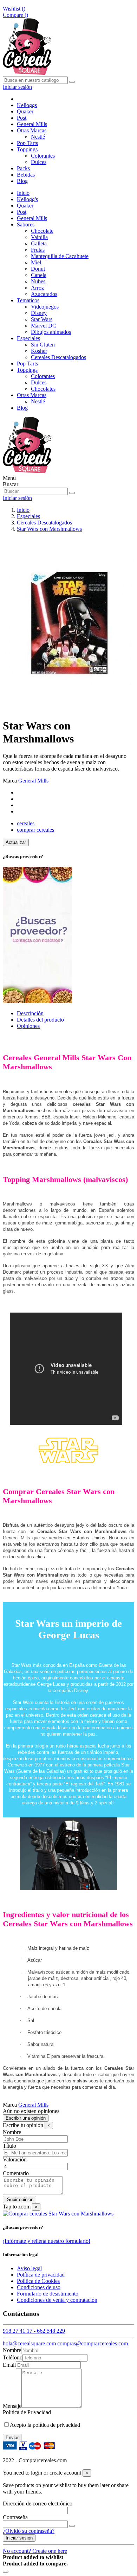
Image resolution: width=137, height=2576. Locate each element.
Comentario (16, 2173)
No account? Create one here (35, 2551)
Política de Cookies (38, 2281)
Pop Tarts (27, 364)
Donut (38, 269)
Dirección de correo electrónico (38, 2504)
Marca (10, 781)
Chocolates (43, 389)
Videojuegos (45, 307)
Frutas (38, 250)
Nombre (12, 2132)
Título (9, 2146)
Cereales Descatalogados (58, 357)
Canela (39, 275)
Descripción (30, 1013)
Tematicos (28, 300)
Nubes (38, 281)
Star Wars (42, 319)
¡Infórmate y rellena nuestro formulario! (47, 2241)
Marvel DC (44, 326)
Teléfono (13, 2357)
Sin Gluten (43, 345)
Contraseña (15, 2517)
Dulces (39, 162)
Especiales (28, 338)
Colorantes (43, 156)
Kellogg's (27, 199)
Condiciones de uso (39, 2287)
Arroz (37, 288)
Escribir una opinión (26, 2118)
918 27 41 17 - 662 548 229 (34, 2331)
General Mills (32, 218)
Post (22, 212)
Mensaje (12, 2406)
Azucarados (44, 294)
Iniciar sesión (19, 2538)
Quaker (25, 206)
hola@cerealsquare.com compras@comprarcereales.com (65, 2343)
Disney (39, 313)
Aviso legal (29, 2268)
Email (9, 2365)
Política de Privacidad (27, 2412)
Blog (22, 408)
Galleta (39, 243)
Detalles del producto (40, 1020)
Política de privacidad (41, 2275)
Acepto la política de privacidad (45, 2425)
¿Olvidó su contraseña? (29, 2531)
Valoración (15, 2159)
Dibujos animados (51, 332)
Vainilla (39, 237)
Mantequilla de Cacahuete (60, 256)
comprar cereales (35, 830)
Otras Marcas (32, 395)
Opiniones (28, 1026)
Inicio (23, 193)
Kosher (39, 351)
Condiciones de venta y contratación (57, 2300)
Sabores (26, 224)
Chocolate (42, 231)
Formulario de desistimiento (48, 2294)
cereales (26, 823)
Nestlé (38, 137)
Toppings (27, 370)
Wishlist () (14, 9)
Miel (36, 262)
